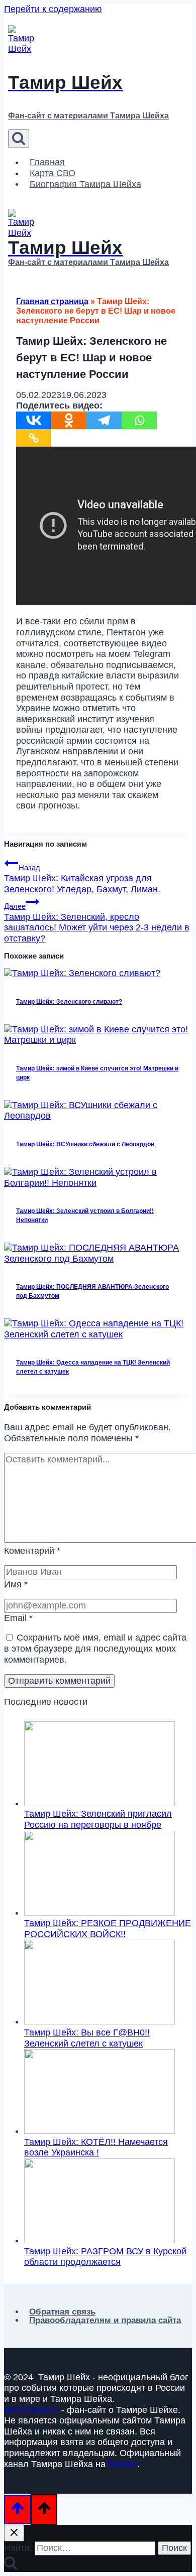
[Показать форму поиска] (19, 139)
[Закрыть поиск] (14, 2533)
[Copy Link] (34, 438)
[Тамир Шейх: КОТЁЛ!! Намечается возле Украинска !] (100, 2131)
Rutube (123, 2464)
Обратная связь (62, 2312)
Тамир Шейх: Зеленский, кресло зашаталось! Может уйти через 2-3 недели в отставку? (97, 923)
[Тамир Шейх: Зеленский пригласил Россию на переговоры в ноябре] (100, 1803)
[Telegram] (104, 420)
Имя (16, 1584)
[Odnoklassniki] (69, 420)
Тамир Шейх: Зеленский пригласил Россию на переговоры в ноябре (98, 1819)
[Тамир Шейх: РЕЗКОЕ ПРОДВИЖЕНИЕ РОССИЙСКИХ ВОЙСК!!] (100, 1913)
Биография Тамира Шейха (85, 184)
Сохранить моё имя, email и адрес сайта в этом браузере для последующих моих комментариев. (95, 1648)
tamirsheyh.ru (31, 2410)
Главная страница (52, 301)
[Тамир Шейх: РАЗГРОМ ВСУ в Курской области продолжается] (100, 2240)
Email (18, 1618)
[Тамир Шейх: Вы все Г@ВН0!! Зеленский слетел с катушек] (100, 2021)
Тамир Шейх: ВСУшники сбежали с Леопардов (85, 1144)
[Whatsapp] (139, 420)
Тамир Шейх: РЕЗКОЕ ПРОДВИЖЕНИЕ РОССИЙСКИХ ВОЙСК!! (108, 1929)
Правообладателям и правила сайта (105, 2320)
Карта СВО (53, 173)
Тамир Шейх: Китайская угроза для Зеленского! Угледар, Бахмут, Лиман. (82, 878)
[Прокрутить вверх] (17, 2510)
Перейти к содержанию (53, 9)
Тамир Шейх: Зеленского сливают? (69, 1002)
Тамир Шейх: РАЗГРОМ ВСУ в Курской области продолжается (105, 2257)
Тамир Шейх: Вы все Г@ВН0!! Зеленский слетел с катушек (87, 2038)
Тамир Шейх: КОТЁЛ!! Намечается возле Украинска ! (96, 2147)
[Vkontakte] (34, 420)
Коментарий (32, 1551)
